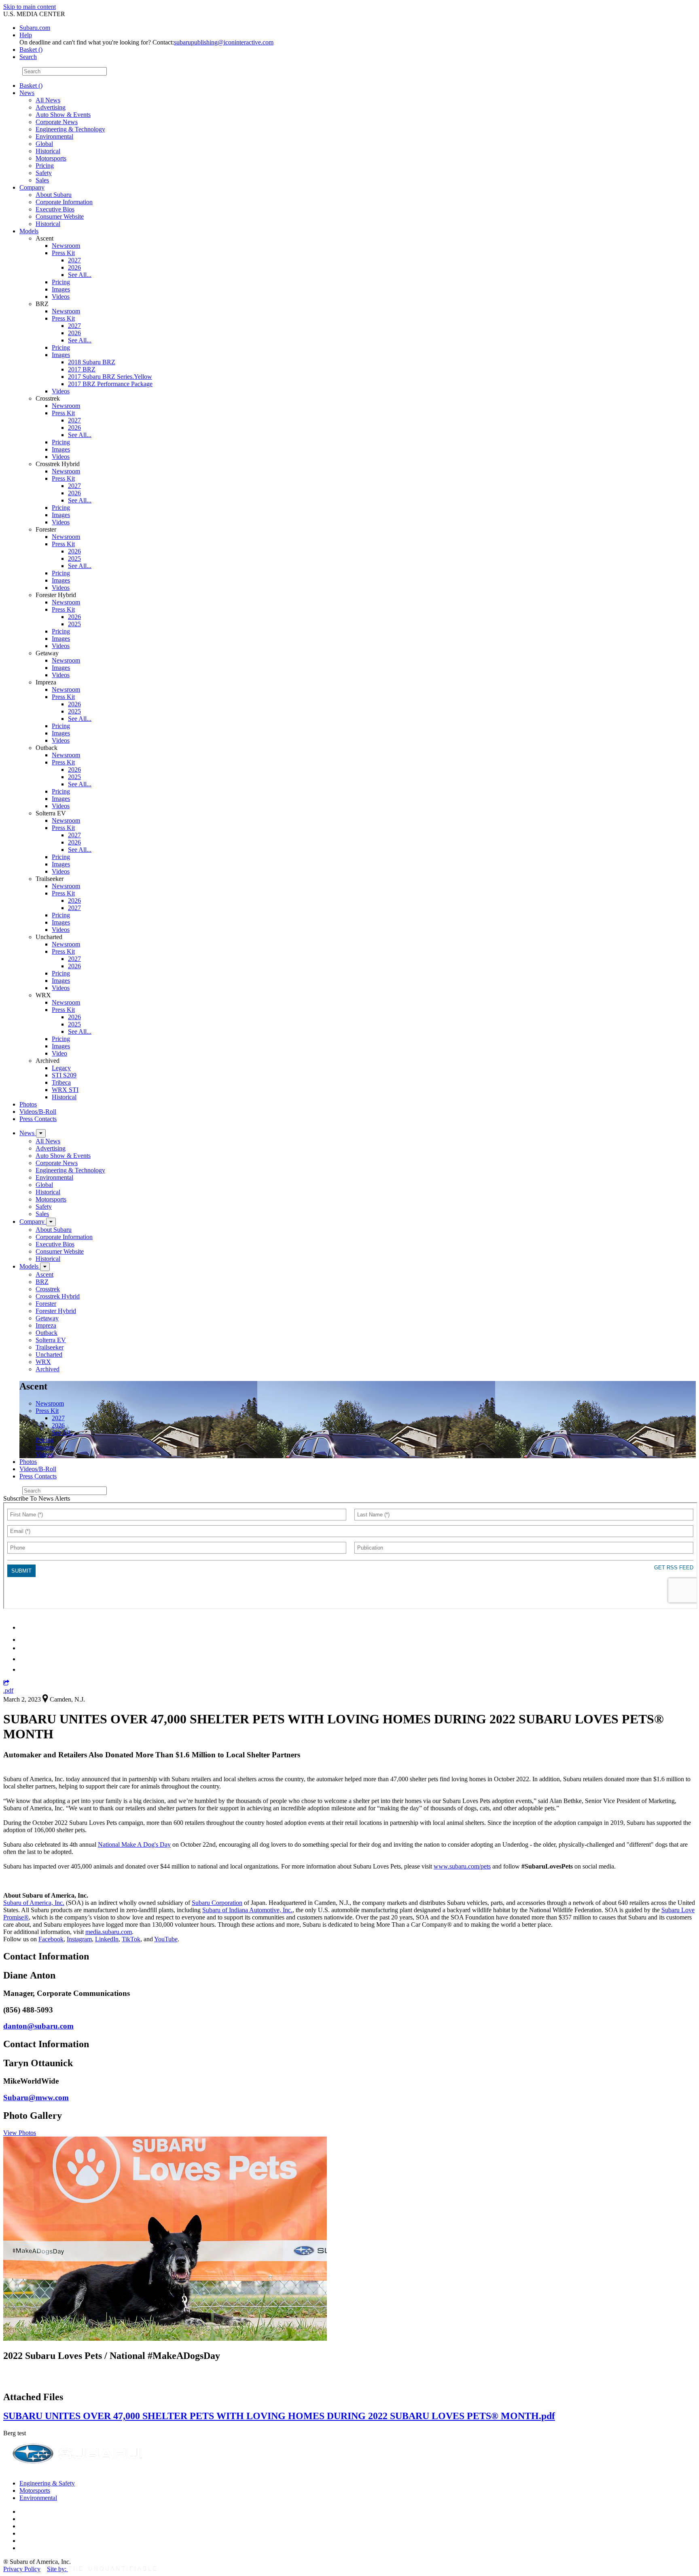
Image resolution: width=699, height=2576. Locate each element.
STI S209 (64, 1075)
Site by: (57, 2569)
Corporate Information (64, 202)
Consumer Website (60, 216)
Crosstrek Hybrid (58, 1296)
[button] (6, 1683)
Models (29, 231)
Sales (42, 180)
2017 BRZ (82, 369)
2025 (74, 558)
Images (61, 289)
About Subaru (54, 195)
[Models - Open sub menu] (45, 1267)
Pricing (45, 166)
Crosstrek (48, 1289)
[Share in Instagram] (24, 1669)
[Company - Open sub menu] (51, 1222)
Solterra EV (51, 1340)
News (27, 93)
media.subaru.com (109, 1932)
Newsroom (66, 246)
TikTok (131, 1939)
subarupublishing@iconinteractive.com (224, 42)
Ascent (44, 1274)
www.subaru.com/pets (462, 1866)
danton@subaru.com (38, 2026)
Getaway (47, 1318)
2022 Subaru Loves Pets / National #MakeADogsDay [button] (112, 2356)
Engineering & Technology (70, 129)
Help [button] (26, 35)
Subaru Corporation (217, 1903)
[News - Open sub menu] (41, 1133)
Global (44, 144)
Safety (44, 173)
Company (32, 187)
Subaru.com (35, 28)
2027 (74, 260)
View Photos (20, 2133)
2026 (74, 267)
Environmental (54, 136)
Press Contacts (38, 1119)
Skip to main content (30, 7)
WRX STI (65, 1090)
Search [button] (28, 57)
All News (48, 100)
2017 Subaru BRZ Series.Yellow (110, 377)
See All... (80, 275)
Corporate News (57, 122)
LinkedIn (107, 1939)
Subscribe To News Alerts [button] (37, 1498)
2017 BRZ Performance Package (110, 384)
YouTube (166, 1939)
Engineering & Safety (47, 2483)
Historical (48, 151)
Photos (28, 1104)
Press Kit (63, 253)
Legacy (61, 1068)
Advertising (51, 107)
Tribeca (61, 1082)
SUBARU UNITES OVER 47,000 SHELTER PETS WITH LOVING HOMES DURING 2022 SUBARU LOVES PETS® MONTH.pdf (279, 2416)
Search (12, 71)
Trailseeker (50, 1347)
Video (59, 1053)
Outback (47, 1333)
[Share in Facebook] (25, 1640)
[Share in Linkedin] (25, 1627)
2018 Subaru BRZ (92, 362)
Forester (46, 1304)
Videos (61, 297)
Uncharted (49, 1355)
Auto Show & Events (63, 115)
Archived (48, 1369)
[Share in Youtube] (24, 1648)
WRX (43, 1362)
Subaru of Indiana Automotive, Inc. (247, 1910)
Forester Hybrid (56, 1311)
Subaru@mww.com (36, 2098)
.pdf (8, 1690)
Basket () (31, 50)
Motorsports (51, 158)
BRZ (42, 1282)
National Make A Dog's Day (134, 1844)
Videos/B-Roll (38, 1112)
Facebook (51, 1939)
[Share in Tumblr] (23, 1659)
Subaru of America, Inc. (34, 1903)
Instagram (79, 1939)
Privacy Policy (22, 2569)
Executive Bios (55, 209)
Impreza (46, 1325)
